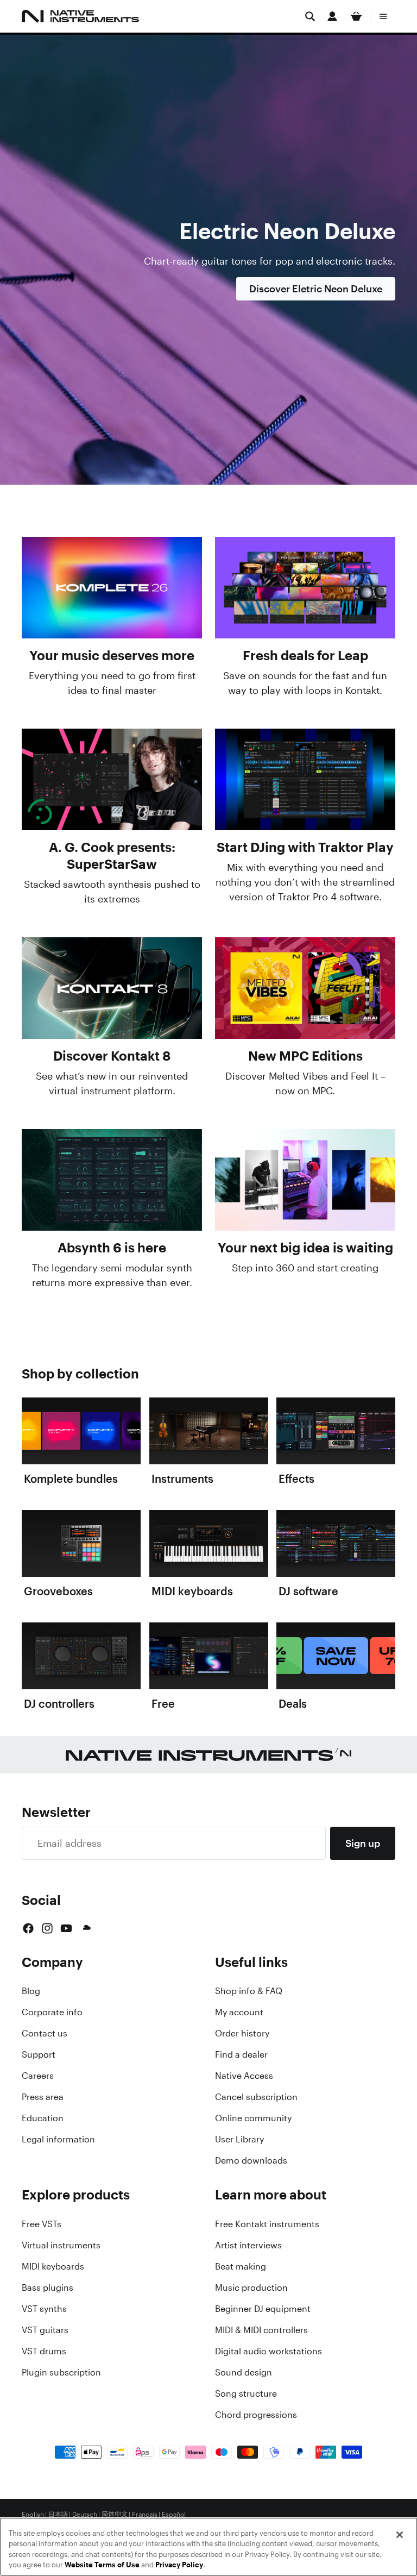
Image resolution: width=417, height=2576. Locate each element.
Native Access (244, 2076)
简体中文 (115, 2515)
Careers (38, 2076)
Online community (253, 2118)
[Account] (332, 16)
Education (43, 2118)
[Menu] (383, 16)
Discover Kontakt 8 (112, 1056)
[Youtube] (66, 1928)
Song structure (246, 2393)
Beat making (241, 2266)
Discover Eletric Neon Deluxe (316, 289)
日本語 (58, 2515)
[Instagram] (47, 1928)
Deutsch (85, 2515)
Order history (242, 2033)
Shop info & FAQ (249, 1991)
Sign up (363, 1843)
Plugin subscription (61, 2372)
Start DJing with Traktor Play (305, 847)
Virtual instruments (61, 2245)
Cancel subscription (256, 2097)
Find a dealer (241, 2054)
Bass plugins (48, 2287)
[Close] (400, 2535)
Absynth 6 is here (112, 1248)
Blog (31, 1991)
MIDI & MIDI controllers (261, 2330)
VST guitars (45, 2330)
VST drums (44, 2351)
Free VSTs (42, 2224)
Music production (251, 2287)
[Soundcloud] (86, 1928)
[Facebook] (28, 1928)
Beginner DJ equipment (263, 2309)
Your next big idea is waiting (305, 1248)
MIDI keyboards (53, 2266)
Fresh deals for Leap (305, 655)
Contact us (45, 2033)
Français (145, 2515)
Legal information (58, 2139)
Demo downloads (251, 2160)
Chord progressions (256, 2415)
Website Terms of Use (102, 2565)
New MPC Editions (305, 1056)
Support (39, 2054)
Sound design (244, 2372)
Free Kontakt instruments (267, 2224)
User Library (239, 2139)
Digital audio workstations (268, 2351)
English (33, 2515)
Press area (43, 2097)
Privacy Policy (179, 2565)
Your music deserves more (112, 655)
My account (239, 2012)
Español (174, 2515)
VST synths (44, 2309)
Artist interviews (248, 2245)
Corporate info (52, 2012)
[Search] (310, 16)
